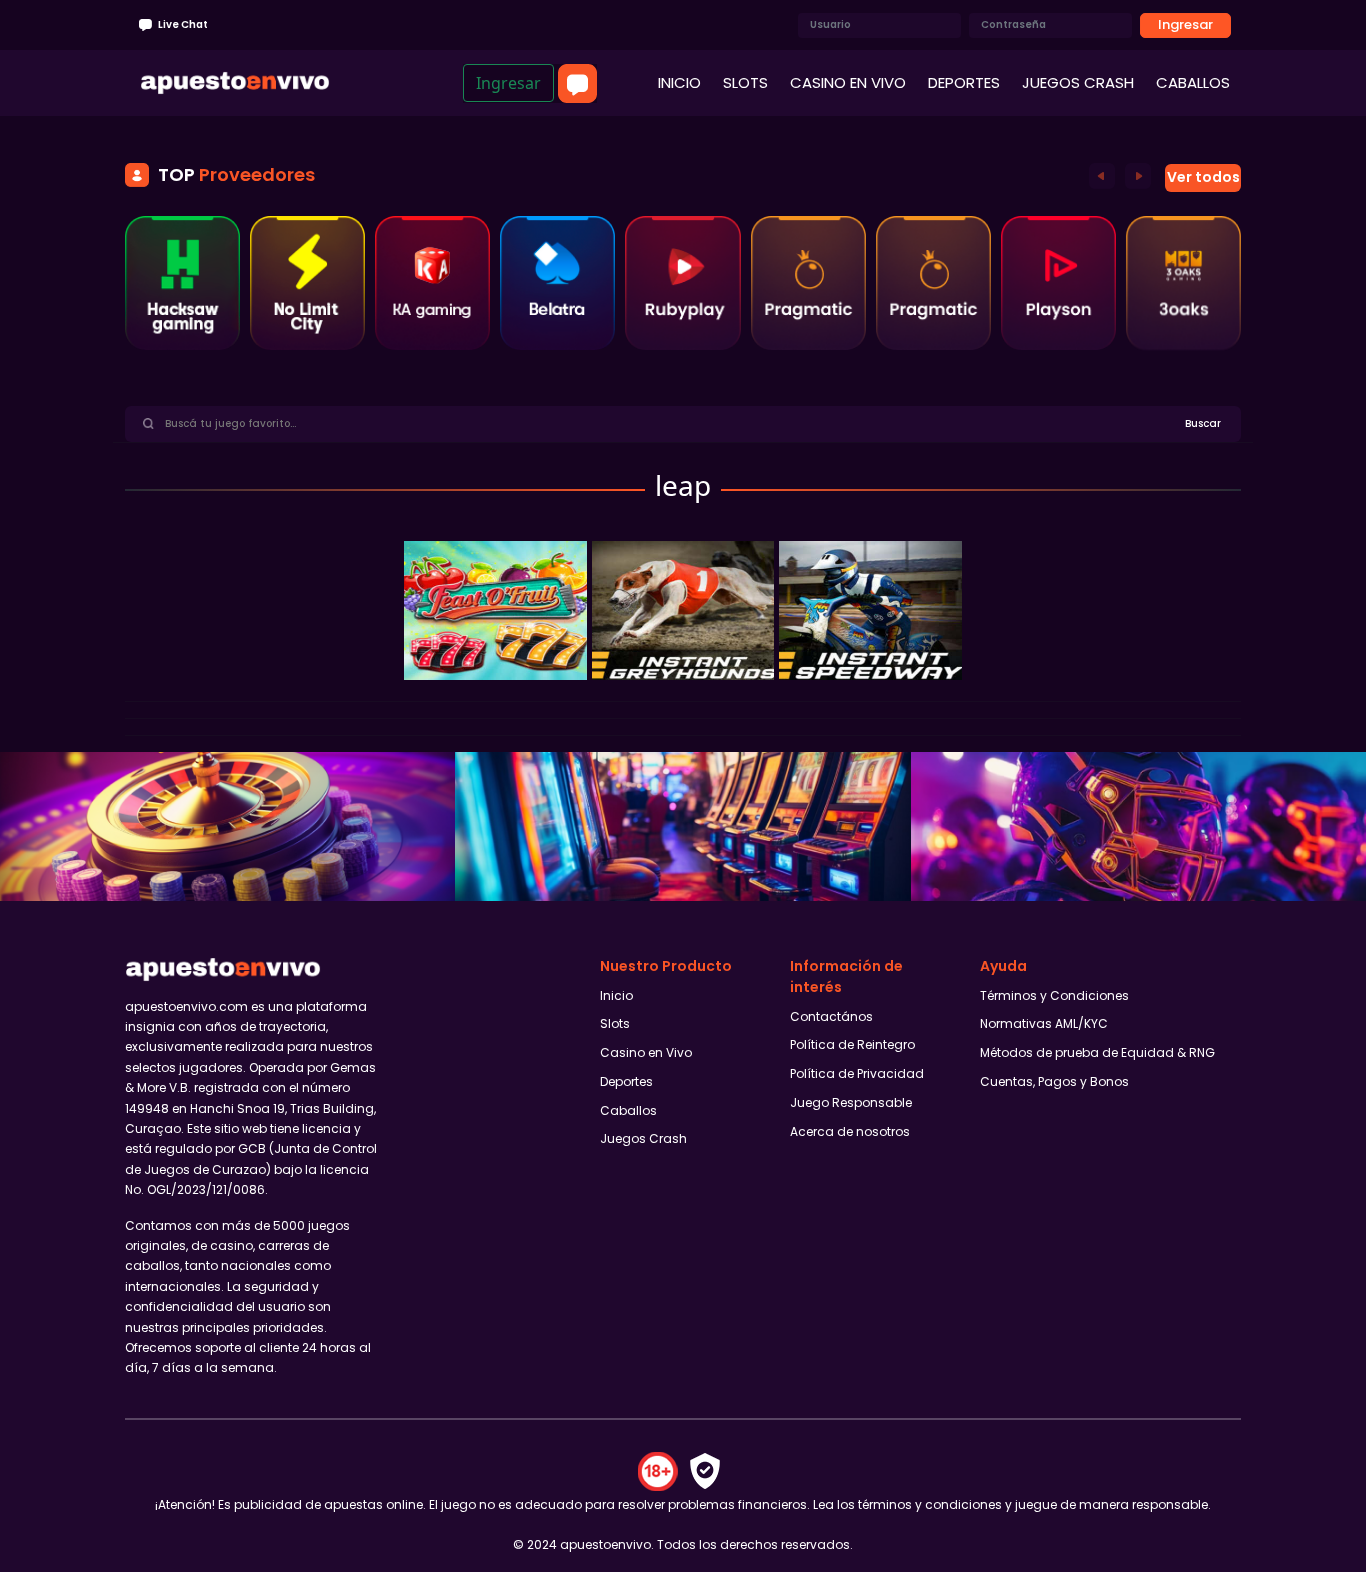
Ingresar (1185, 24)
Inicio (616, 995)
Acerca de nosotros (850, 1131)
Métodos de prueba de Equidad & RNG (1097, 1052)
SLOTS (745, 82)
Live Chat (182, 24)
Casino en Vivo (646, 1052)
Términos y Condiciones (1054, 995)
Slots (615, 1023)
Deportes (626, 1081)
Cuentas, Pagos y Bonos (1054, 1081)
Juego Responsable (851, 1102)
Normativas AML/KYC (1044, 1023)
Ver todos (1203, 177)
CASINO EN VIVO (848, 82)
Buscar (1203, 423)
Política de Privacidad (857, 1073)
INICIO (679, 82)
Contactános (831, 1016)
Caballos (628, 1110)
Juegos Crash (643, 1138)
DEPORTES (964, 82)
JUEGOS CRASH (1078, 82)
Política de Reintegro (852, 1044)
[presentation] (1102, 175)
